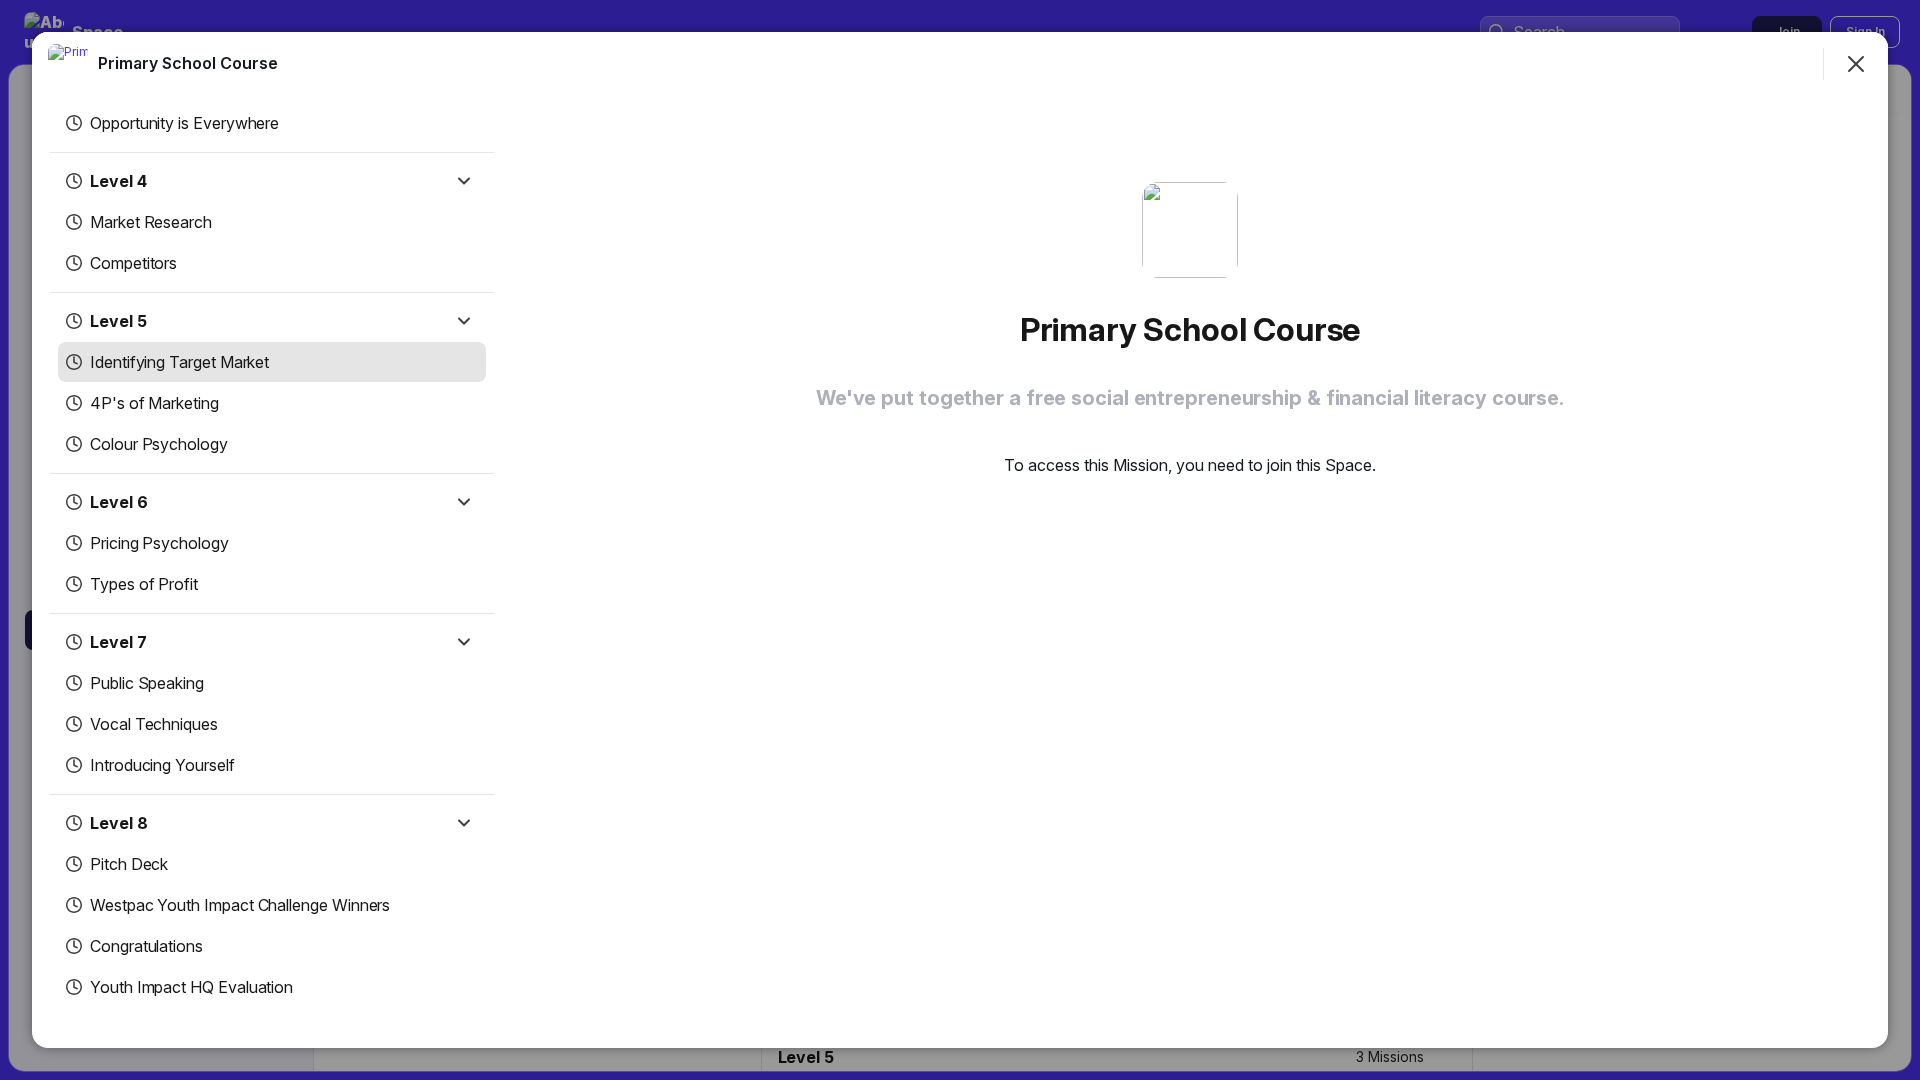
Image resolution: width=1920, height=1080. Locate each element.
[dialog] (960, 540)
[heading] (188, 63)
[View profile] (68, 64)
